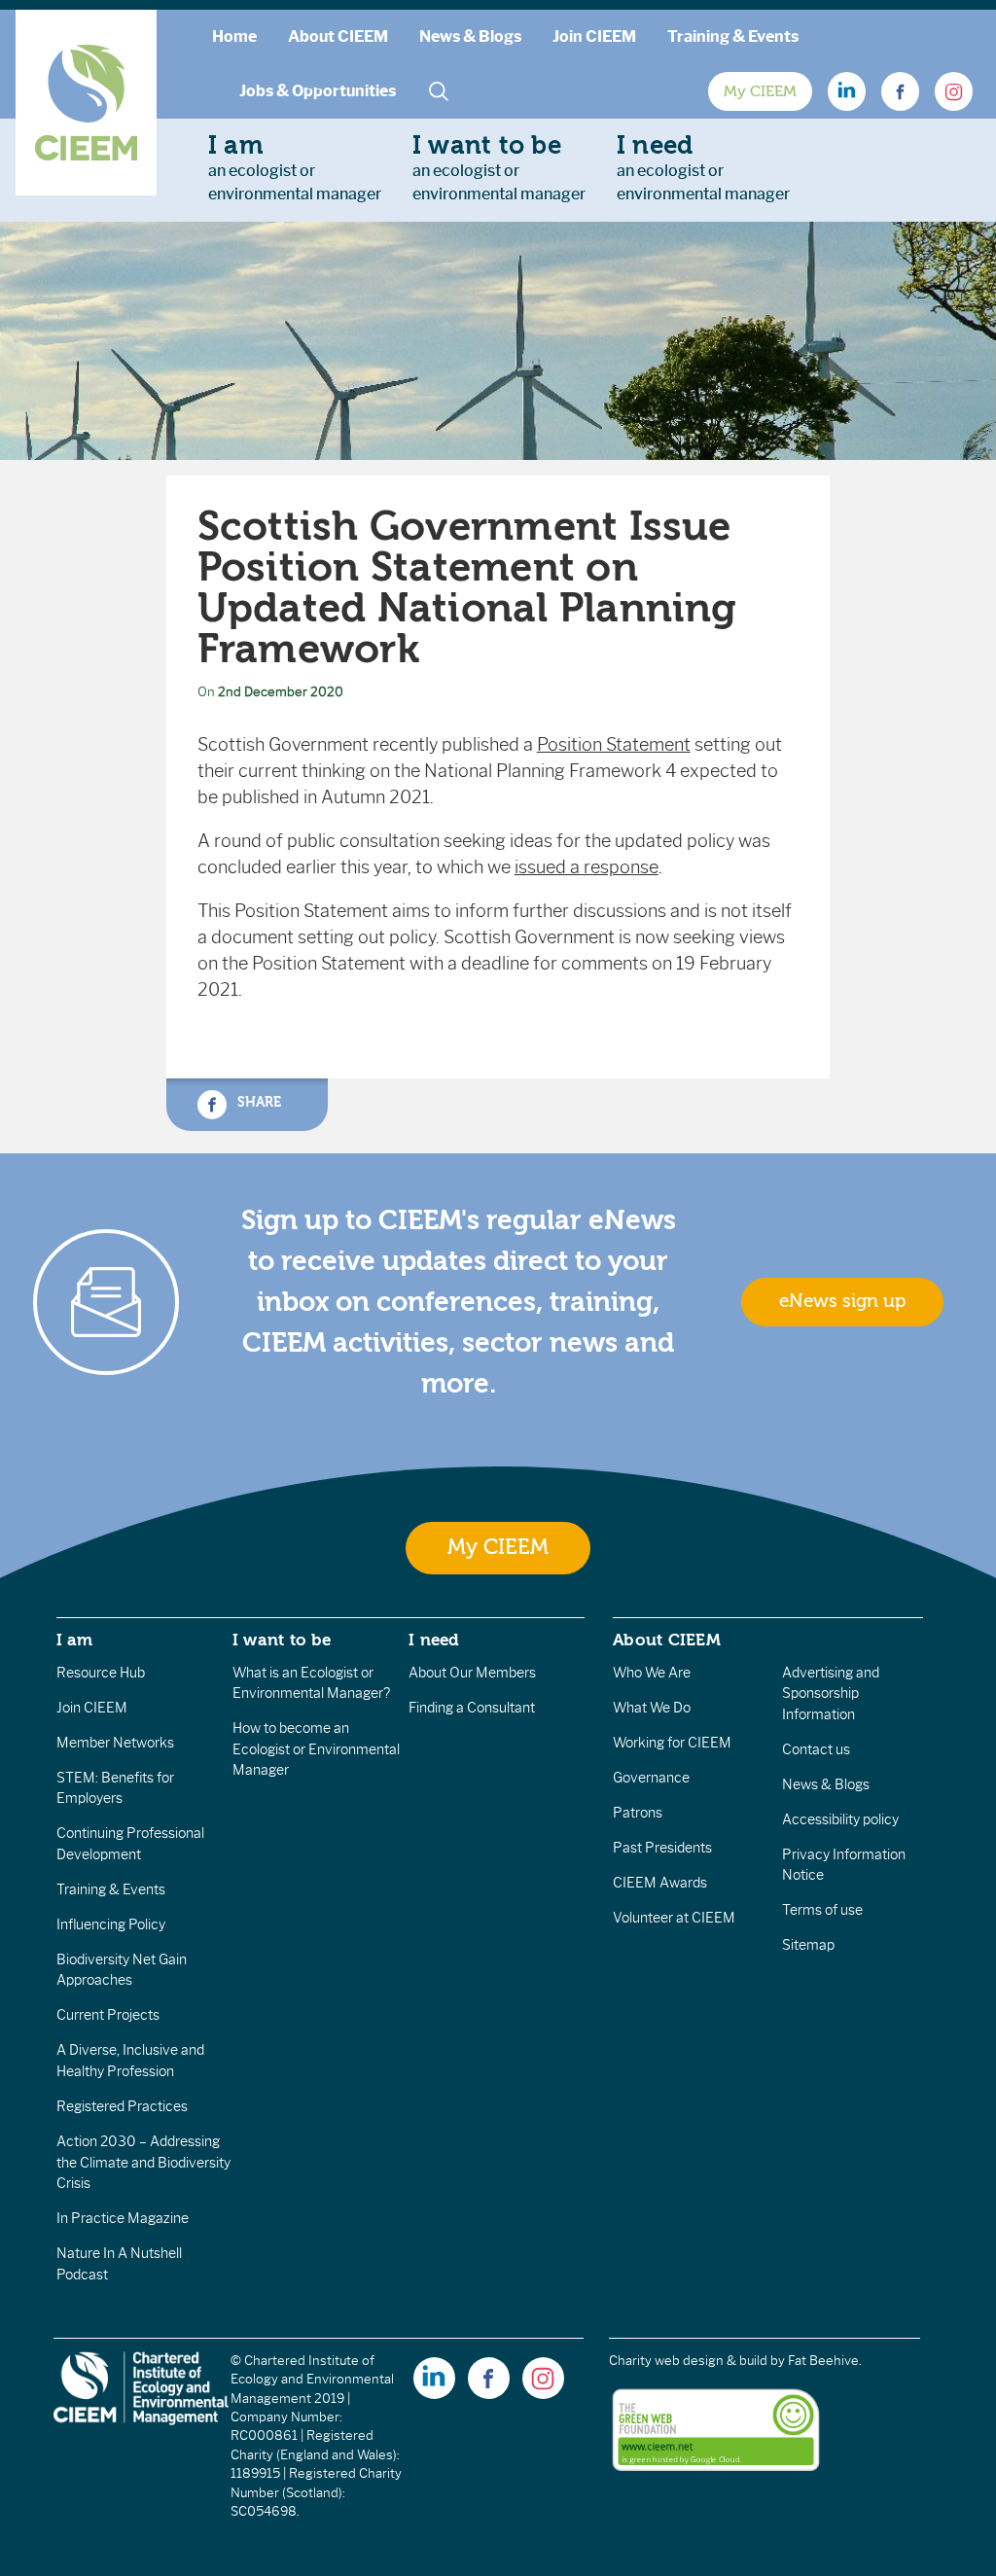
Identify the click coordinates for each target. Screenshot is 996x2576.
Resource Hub (101, 1673)
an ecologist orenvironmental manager (295, 167)
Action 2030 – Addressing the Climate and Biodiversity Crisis (143, 2162)
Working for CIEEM (672, 1743)
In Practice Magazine (123, 2218)
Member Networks (115, 1743)
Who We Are (652, 1673)
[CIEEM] (86, 103)
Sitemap (808, 1945)
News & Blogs (470, 36)
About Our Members (472, 1673)
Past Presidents (662, 1848)
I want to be (282, 1640)
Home (234, 36)
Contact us (816, 1749)
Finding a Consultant (472, 1708)
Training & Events (733, 36)
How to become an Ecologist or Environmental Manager (316, 1749)
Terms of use (822, 1910)
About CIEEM (338, 36)
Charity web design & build (688, 2361)
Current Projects (108, 2015)
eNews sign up (842, 1301)
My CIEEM (760, 91)
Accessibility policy (840, 1819)
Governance (651, 1778)
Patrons (638, 1813)
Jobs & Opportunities (318, 91)
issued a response (587, 867)
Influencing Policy (111, 1924)
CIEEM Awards (660, 1883)
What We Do (652, 1708)
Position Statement (614, 745)
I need (434, 1640)
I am (75, 1640)
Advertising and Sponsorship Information (831, 1694)
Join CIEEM (594, 36)
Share (257, 1102)
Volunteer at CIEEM (674, 1918)
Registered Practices (122, 2106)
